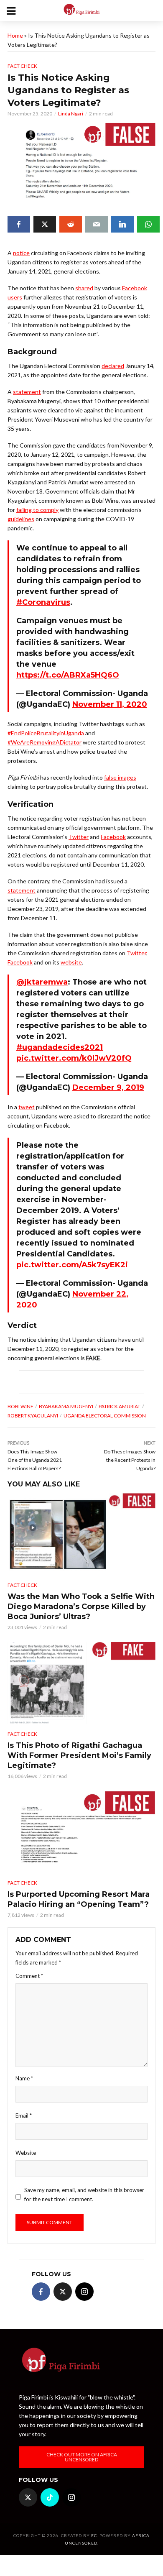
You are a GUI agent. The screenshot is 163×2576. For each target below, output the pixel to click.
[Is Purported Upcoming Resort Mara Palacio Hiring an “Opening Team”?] (81, 1832)
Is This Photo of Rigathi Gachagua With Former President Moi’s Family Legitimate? (79, 1755)
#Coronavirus (43, 602)
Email (24, 2116)
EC (94, 2535)
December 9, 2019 (108, 1087)
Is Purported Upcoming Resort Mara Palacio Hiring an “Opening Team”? (79, 1899)
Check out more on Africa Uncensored (82, 2457)
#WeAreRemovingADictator (45, 742)
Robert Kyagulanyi (33, 1416)
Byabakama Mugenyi (66, 1406)
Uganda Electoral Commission (105, 1416)
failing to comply (37, 510)
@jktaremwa (42, 982)
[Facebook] (41, 2292)
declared (113, 366)
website (71, 962)
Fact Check (22, 66)
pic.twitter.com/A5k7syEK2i (72, 1265)
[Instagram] (84, 2292)
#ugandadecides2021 (60, 1047)
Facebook (113, 837)
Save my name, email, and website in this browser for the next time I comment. (84, 2195)
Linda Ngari (71, 114)
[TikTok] (50, 2497)
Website (26, 2153)
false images (120, 777)
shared (84, 288)
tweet (27, 1107)
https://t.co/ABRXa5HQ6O (68, 675)
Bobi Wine (20, 1406)
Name (24, 2078)
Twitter (79, 837)
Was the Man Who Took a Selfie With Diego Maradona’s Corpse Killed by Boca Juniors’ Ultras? (81, 1606)
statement (27, 392)
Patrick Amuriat (120, 1406)
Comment (29, 1976)
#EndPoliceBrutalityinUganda (46, 733)
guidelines (21, 519)
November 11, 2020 (110, 704)
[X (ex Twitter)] (63, 2292)
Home (15, 35)
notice (21, 253)
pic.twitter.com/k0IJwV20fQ (74, 1058)
